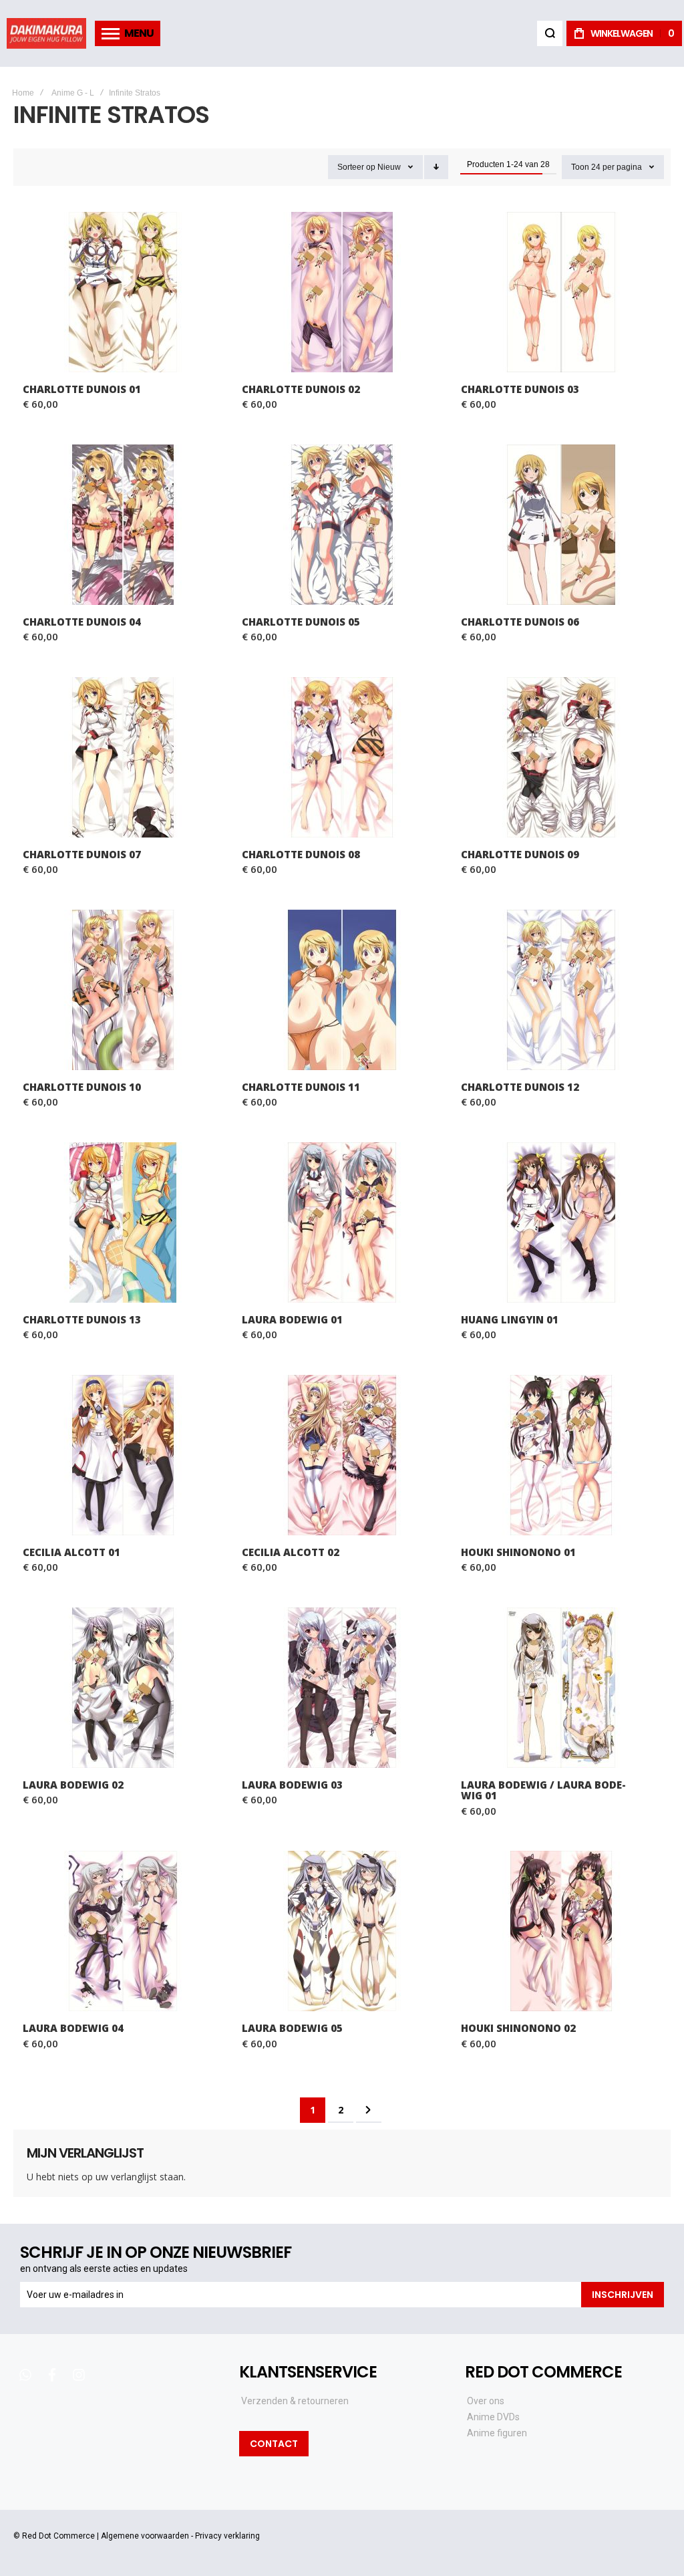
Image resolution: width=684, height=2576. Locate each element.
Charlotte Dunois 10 (123, 990)
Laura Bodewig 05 (342, 1931)
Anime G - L (73, 93)
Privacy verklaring (227, 2536)
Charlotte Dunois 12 (561, 990)
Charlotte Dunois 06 (561, 525)
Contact (274, 2444)
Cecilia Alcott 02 (342, 1455)
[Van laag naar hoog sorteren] (436, 167)
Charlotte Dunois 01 (123, 292)
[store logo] (46, 33)
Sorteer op (356, 167)
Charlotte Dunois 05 (342, 525)
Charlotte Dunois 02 (342, 292)
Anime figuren (497, 2433)
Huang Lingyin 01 (561, 1222)
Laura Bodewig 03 (342, 1688)
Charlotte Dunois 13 (123, 1222)
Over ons (486, 2401)
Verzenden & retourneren (295, 2401)
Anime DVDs (493, 2417)
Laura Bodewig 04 (123, 1931)
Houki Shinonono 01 (561, 1455)
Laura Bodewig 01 (342, 1222)
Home (23, 93)
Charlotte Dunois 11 (342, 990)
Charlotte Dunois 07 (123, 757)
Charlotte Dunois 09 (561, 757)
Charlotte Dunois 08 (342, 757)
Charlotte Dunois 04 (123, 525)
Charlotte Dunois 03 (561, 292)
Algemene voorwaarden (145, 2536)
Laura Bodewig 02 (123, 1688)
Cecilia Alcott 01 (123, 1455)
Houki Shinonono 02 (561, 1931)
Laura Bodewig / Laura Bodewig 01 (561, 1688)
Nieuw (389, 167)
